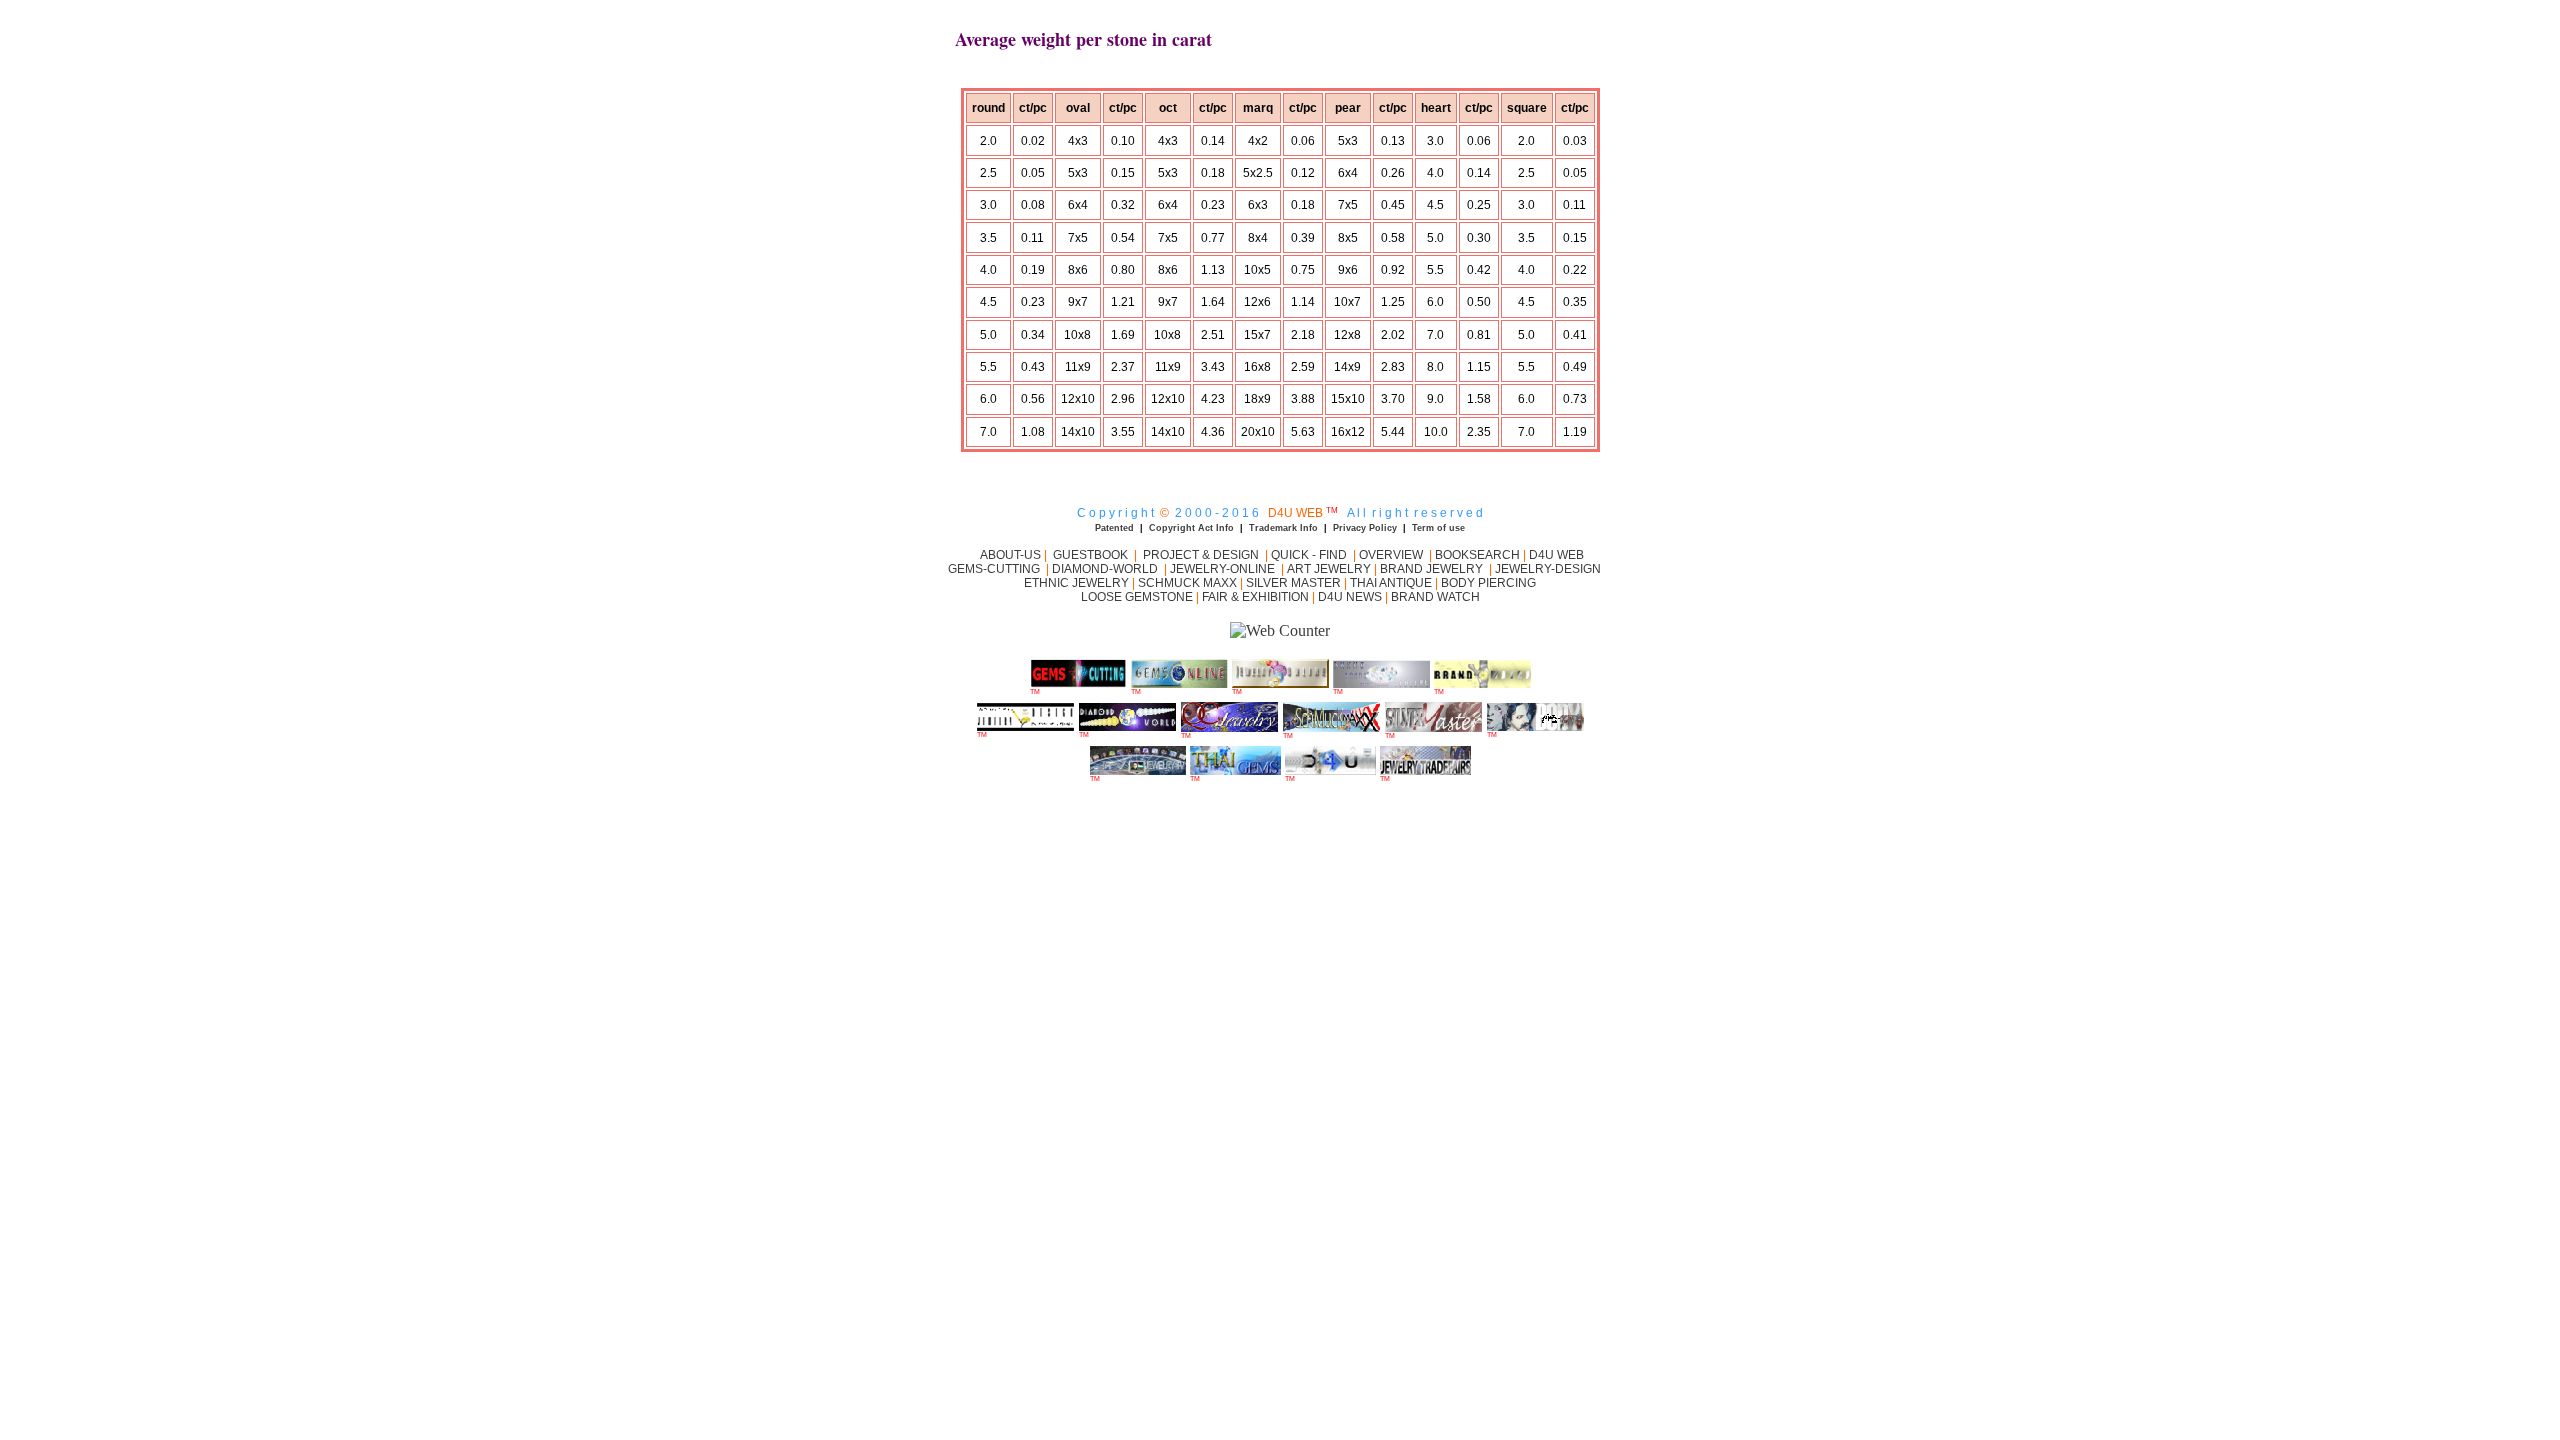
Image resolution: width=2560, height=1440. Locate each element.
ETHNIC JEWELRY (1078, 583)
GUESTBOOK (1089, 555)
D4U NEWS (1350, 597)
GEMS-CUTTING (997, 569)
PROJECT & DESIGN (1201, 555)
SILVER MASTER (1293, 583)
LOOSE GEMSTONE (1137, 597)
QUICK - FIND (1309, 555)
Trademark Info (1283, 528)
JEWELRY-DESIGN (1549, 569)
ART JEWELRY (1329, 569)
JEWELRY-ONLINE (1222, 569)
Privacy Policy (1365, 528)
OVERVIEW (1392, 555)
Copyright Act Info (1191, 528)
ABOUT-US (1009, 555)
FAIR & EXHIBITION (1255, 597)
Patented (1114, 528)
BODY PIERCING (1488, 583)
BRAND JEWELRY (1431, 569)
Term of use (1438, 528)
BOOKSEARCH (1479, 555)
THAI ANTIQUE (1391, 583)
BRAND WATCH (1435, 597)
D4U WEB (1556, 555)
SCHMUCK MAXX (1187, 583)
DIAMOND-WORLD (1105, 569)
